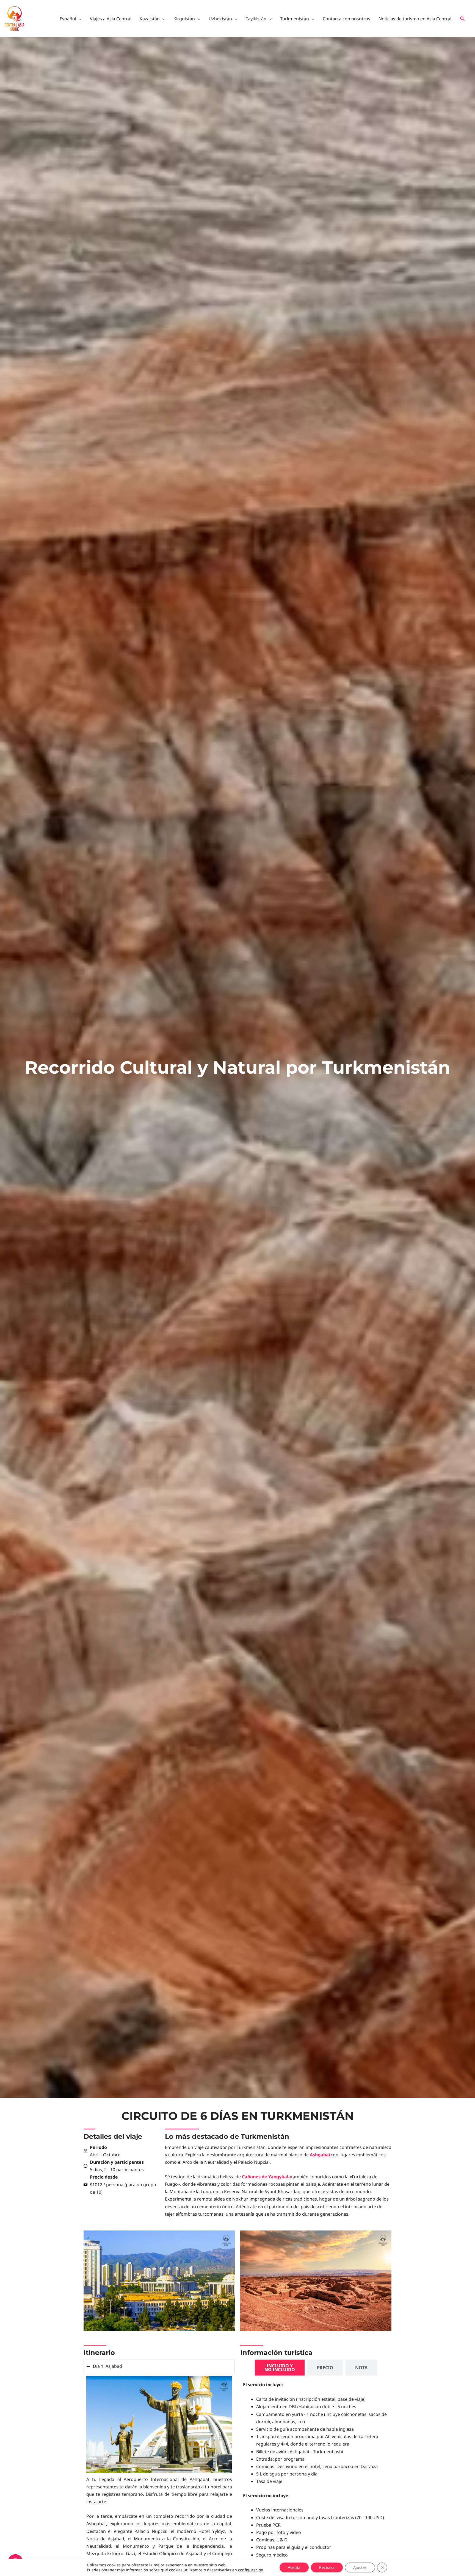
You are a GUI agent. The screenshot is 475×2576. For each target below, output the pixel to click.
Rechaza (327, 2567)
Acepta (294, 2567)
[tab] (280, 2368)
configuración (251, 2570)
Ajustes (360, 2567)
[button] (462, 19)
